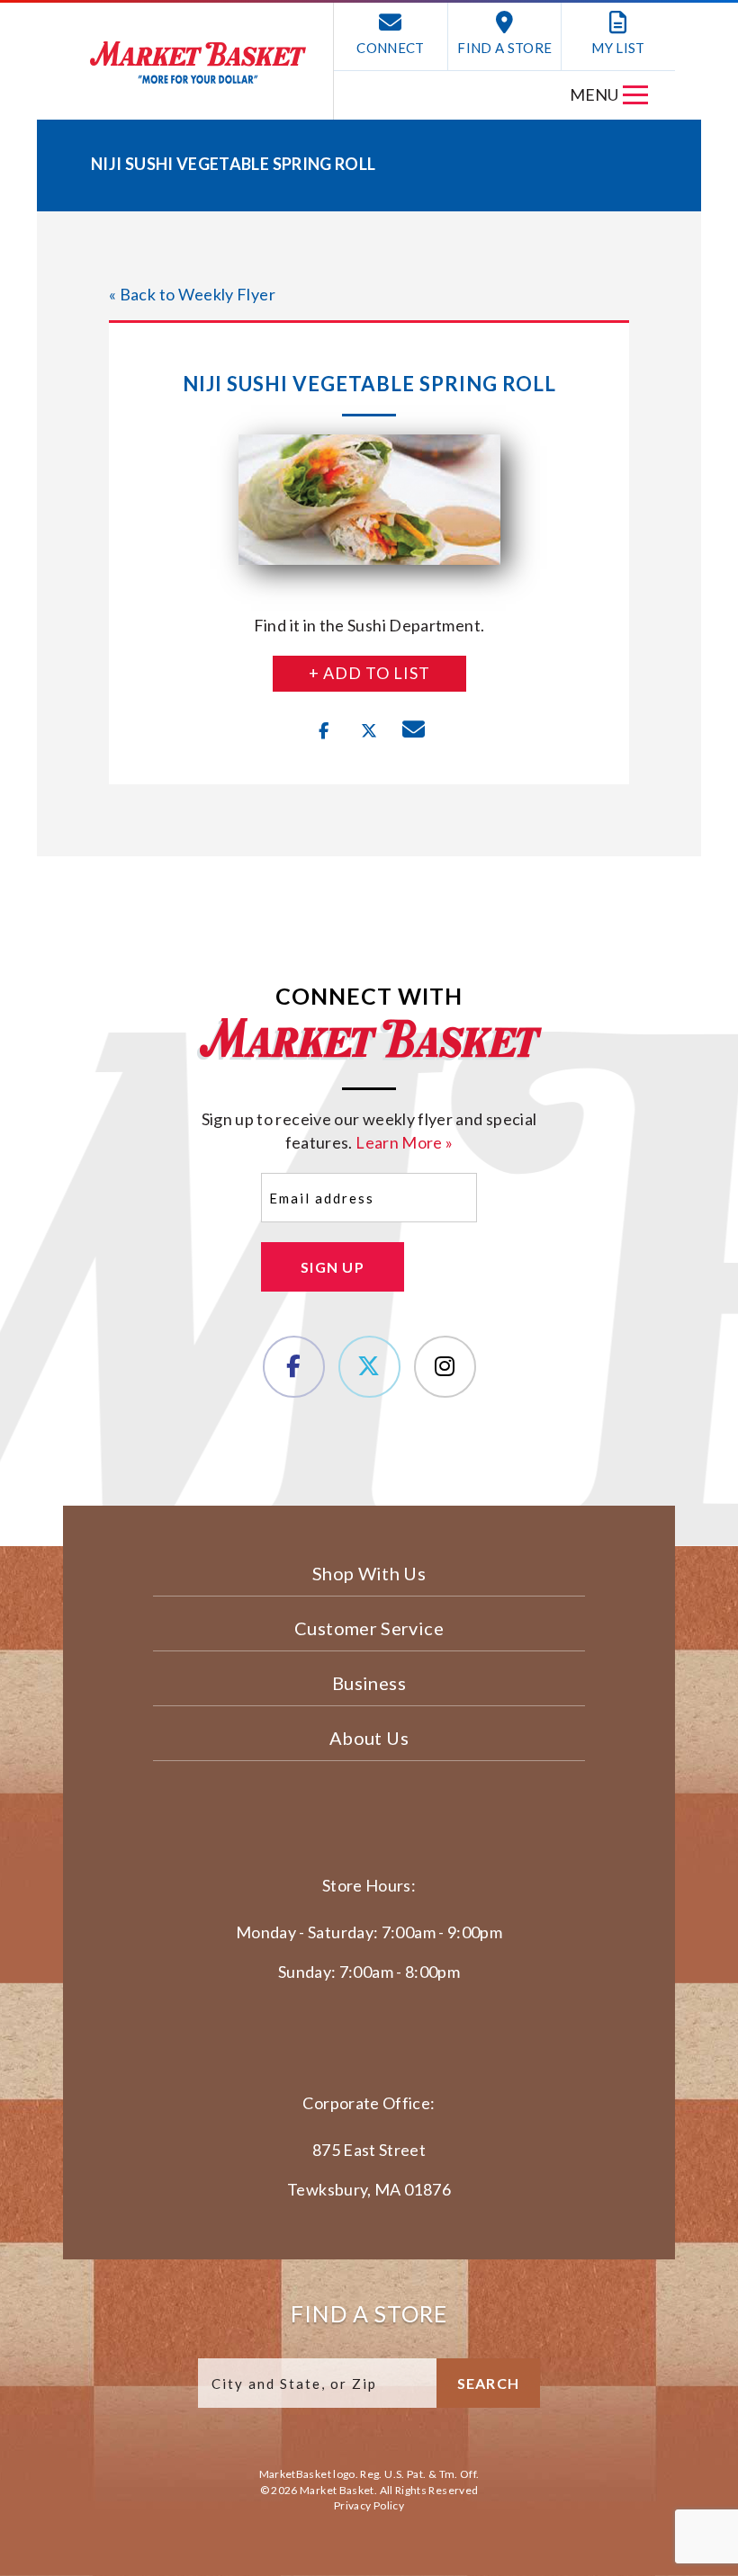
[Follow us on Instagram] (445, 1367)
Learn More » (404, 1142)
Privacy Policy (369, 2505)
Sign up (333, 1267)
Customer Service (369, 1628)
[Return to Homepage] (198, 63)
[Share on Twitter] (369, 731)
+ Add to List (369, 673)
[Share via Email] (414, 731)
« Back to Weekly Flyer (192, 294)
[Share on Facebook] (324, 731)
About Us (369, 1738)
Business (369, 1683)
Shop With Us (369, 1573)
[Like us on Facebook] (294, 1367)
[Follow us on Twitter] (369, 1367)
